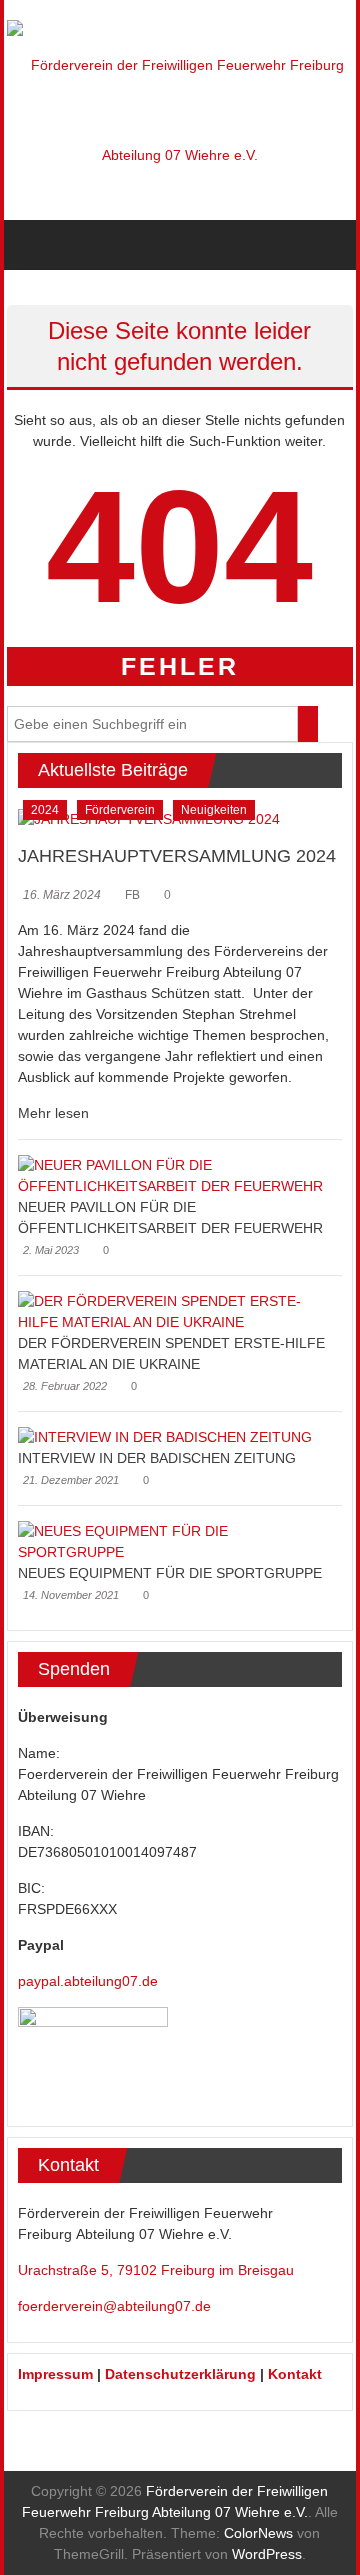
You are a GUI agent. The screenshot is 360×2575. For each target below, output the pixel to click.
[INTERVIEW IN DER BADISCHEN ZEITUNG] (165, 1437)
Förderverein (120, 810)
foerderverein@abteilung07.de (114, 2306)
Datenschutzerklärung (180, 2374)
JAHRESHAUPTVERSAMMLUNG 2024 (177, 856)
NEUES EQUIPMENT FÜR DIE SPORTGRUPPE (170, 1573)
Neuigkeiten (214, 810)
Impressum (55, 2374)
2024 (45, 810)
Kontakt (295, 2374)
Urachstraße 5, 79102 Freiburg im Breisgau (156, 2270)
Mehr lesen (53, 1113)
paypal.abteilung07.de (88, 1981)
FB (132, 895)
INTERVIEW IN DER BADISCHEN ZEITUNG (157, 1458)
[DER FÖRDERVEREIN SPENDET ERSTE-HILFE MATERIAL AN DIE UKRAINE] (175, 1310)
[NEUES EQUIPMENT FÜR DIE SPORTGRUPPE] (175, 1541)
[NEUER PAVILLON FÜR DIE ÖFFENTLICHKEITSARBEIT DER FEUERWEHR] (175, 1174)
